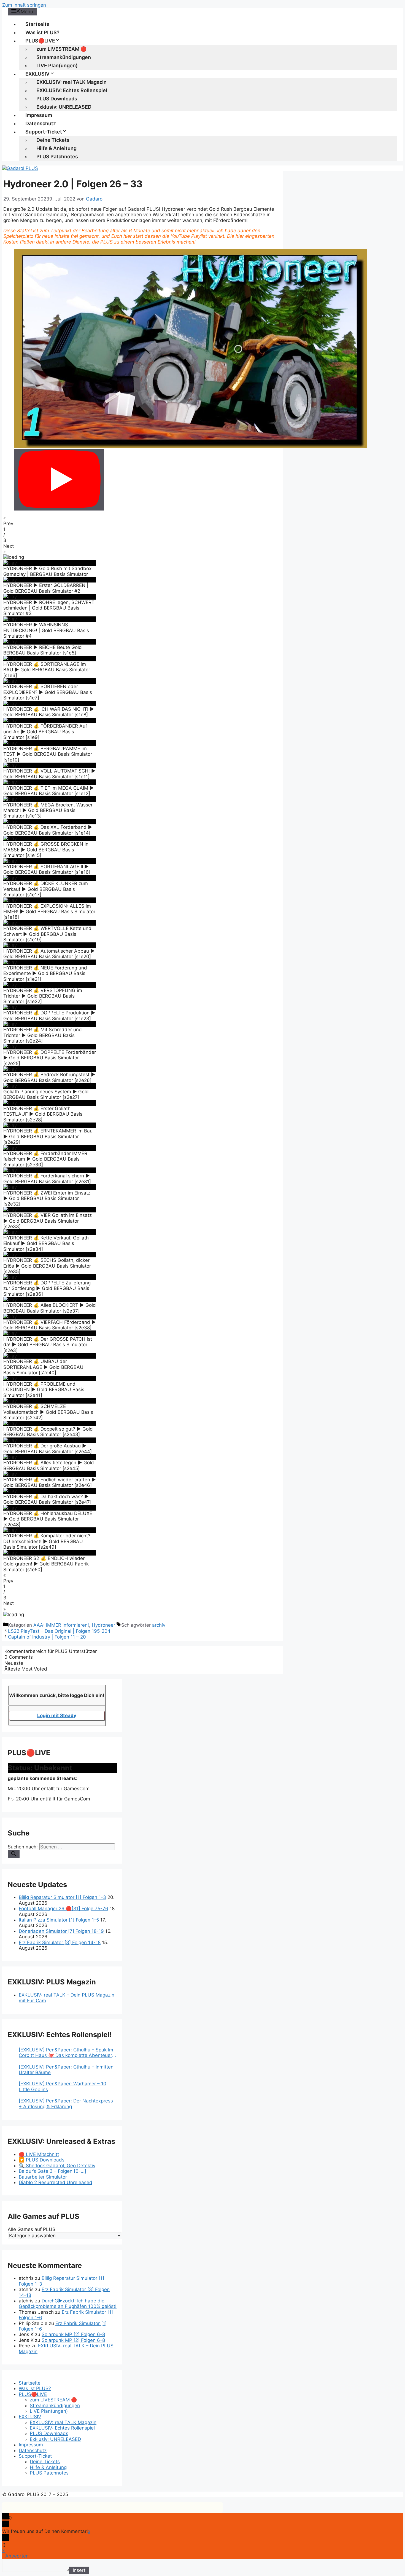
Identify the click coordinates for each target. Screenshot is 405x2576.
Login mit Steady (57, 1715)
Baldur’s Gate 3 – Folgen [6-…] (52, 2171)
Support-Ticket (44, 132)
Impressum (39, 115)
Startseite (37, 24)
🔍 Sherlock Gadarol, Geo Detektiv (57, 2166)
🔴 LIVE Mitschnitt (39, 2154)
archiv (159, 1625)
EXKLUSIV (37, 74)
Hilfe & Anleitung (56, 148)
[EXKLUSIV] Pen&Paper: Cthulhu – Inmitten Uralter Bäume (66, 2070)
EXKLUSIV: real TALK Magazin (71, 82)
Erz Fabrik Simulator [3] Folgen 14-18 (60, 1942)
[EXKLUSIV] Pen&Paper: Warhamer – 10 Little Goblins (63, 2086)
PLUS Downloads (57, 99)
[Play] (59, 480)
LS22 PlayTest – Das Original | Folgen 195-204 (59, 1631)
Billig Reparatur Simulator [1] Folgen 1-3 (62, 1897)
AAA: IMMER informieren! (61, 1625)
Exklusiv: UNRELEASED (64, 107)
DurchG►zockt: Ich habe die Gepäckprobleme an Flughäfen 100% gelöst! (68, 2304)
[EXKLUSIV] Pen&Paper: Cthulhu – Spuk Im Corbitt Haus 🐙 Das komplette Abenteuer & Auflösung (68, 2053)
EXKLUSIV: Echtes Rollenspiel (72, 90)
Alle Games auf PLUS (32, 2229)
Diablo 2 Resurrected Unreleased (56, 2182)
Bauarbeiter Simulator (43, 2177)
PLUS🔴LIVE (40, 41)
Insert (79, 2570)
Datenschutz (41, 123)
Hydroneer (103, 1625)
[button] (142, 521)
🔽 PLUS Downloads (42, 2160)
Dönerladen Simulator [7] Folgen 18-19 (61, 1931)
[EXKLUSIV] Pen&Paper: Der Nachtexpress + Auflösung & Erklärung (66, 2104)
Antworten (17, 2556)
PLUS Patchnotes (57, 157)
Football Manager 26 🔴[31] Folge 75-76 (64, 1909)
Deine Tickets (53, 140)
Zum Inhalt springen (24, 5)
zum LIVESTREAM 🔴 (61, 49)
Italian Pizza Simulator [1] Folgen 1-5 (59, 1920)
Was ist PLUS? (42, 32)
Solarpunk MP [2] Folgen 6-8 (73, 2334)
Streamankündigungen (64, 57)
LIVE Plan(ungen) (57, 66)
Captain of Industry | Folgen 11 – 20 (47, 1637)
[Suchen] (14, 1854)
